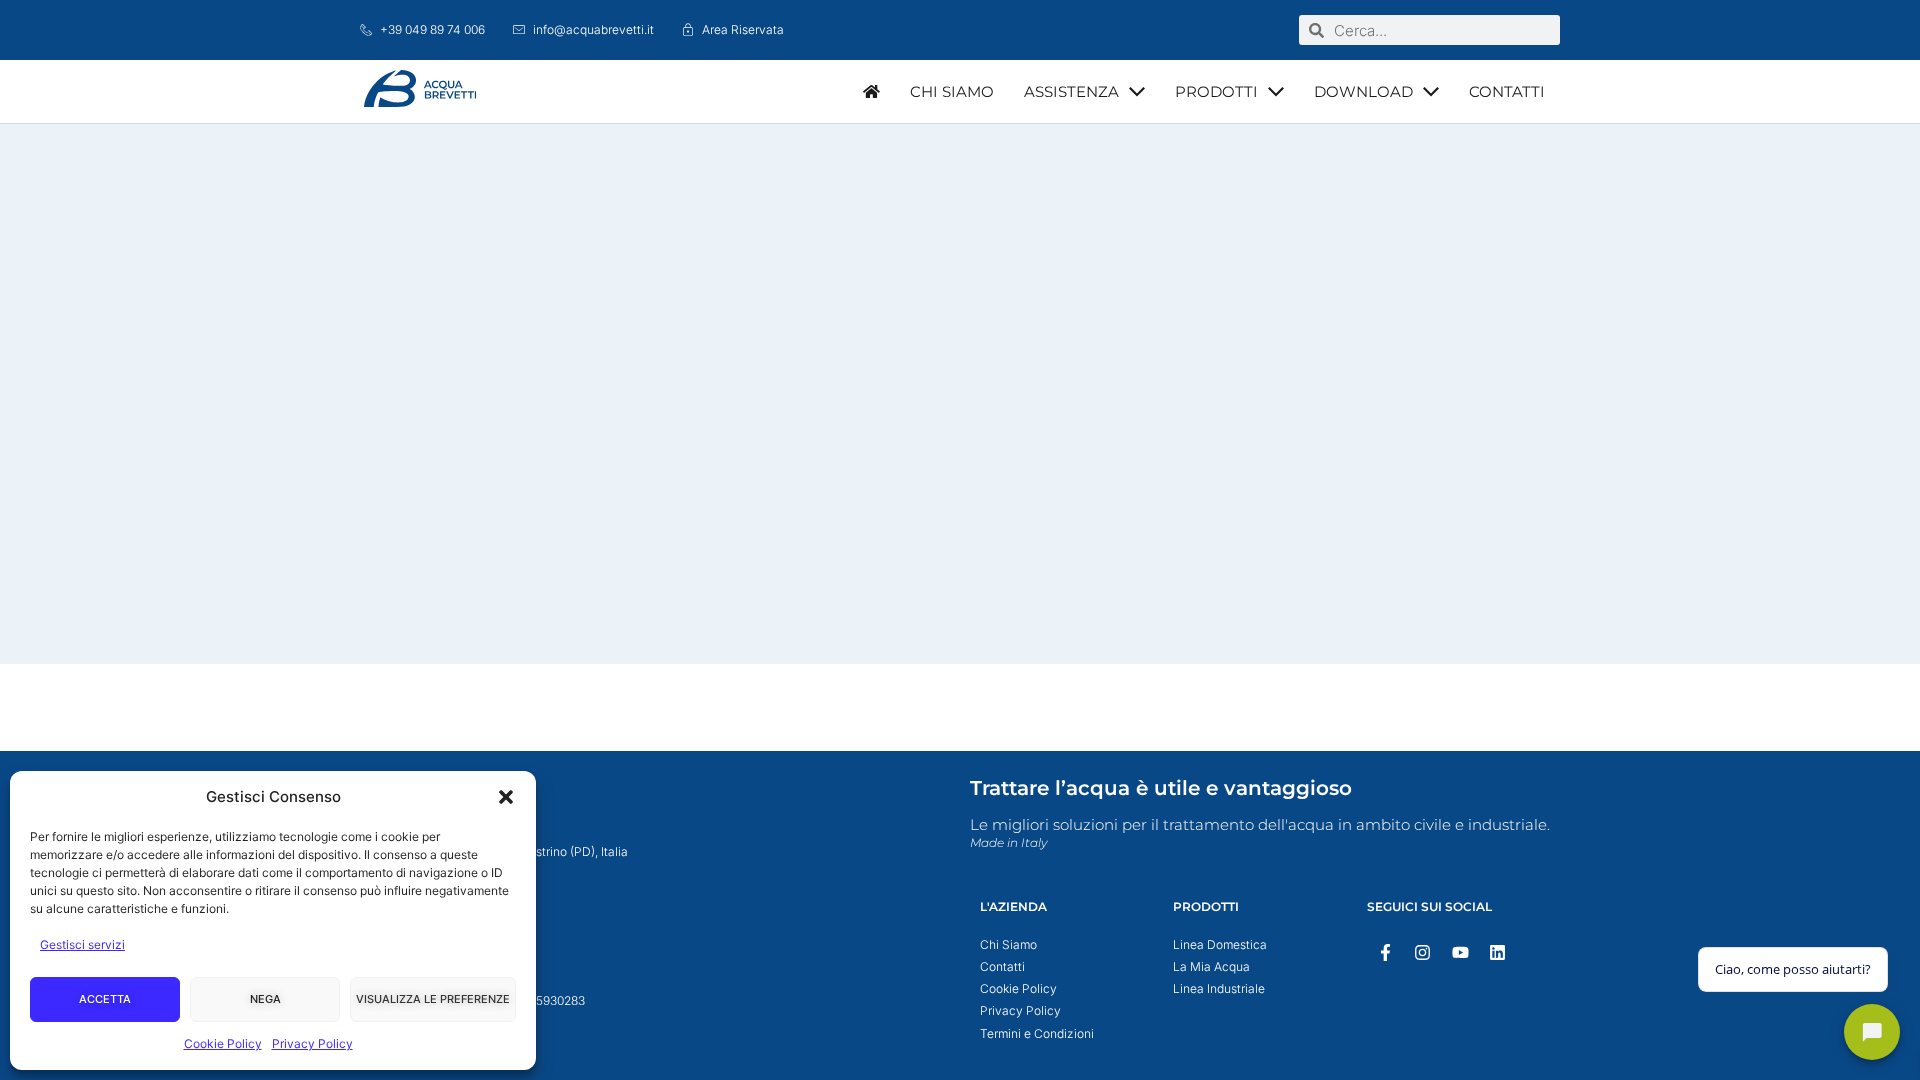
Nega (265, 999)
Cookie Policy (223, 1043)
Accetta (105, 999)
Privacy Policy (312, 1043)
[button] (506, 797)
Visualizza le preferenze (433, 999)
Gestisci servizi (82, 944)
